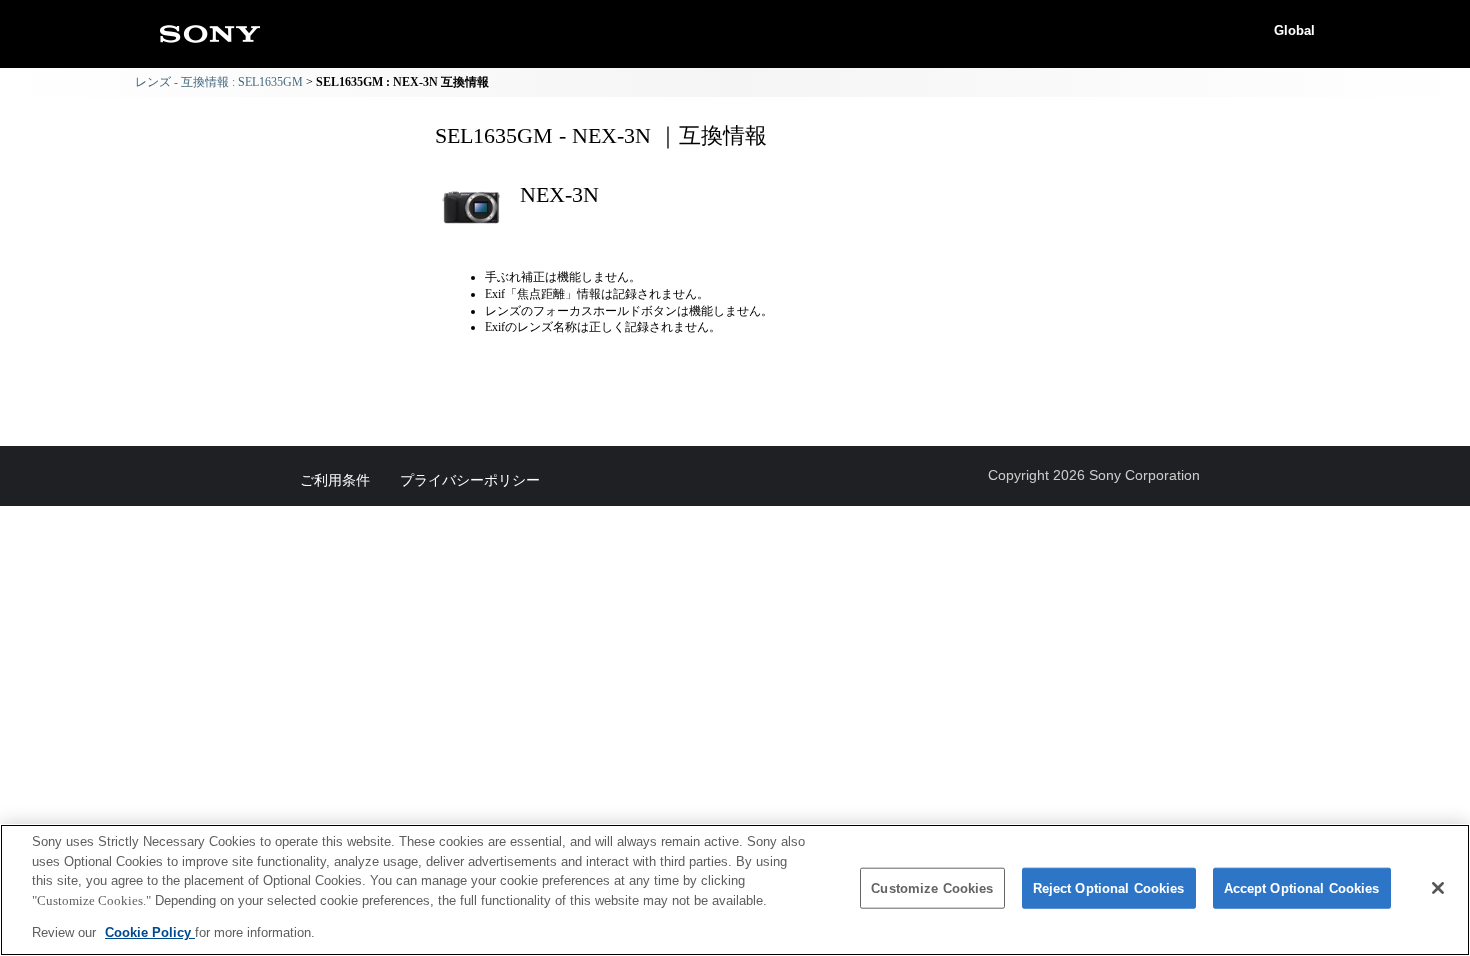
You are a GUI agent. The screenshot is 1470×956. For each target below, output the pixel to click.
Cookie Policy (150, 932)
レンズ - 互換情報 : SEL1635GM (219, 82)
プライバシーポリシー (470, 480)
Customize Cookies (932, 888)
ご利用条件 (335, 480)
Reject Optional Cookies (1109, 888)
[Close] (1438, 888)
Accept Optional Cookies (1302, 888)
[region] (735, 890)
